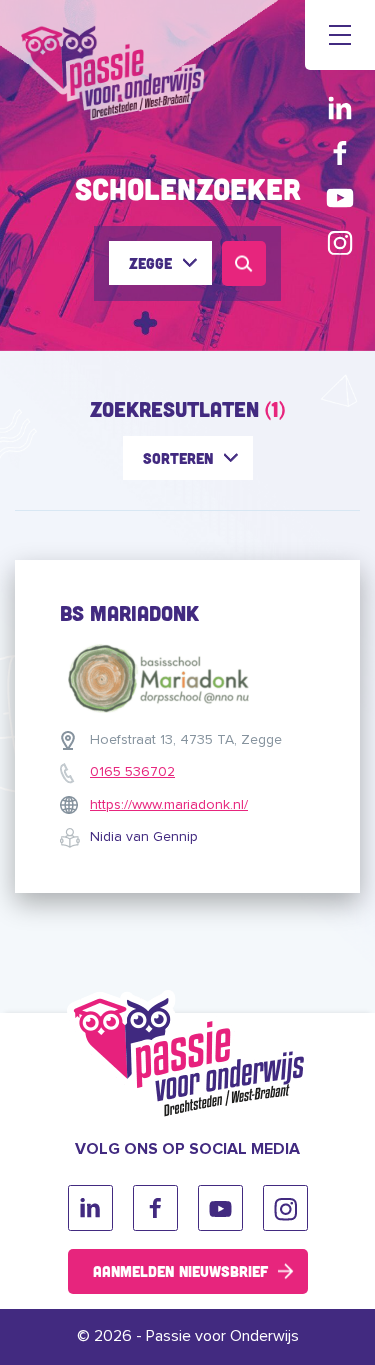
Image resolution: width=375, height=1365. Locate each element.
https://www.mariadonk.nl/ (169, 804)
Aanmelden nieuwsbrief (180, 1271)
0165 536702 (132, 771)
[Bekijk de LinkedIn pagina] (340, 107)
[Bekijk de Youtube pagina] (340, 197)
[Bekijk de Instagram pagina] (340, 242)
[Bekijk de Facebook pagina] (340, 152)
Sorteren (178, 458)
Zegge (150, 263)
